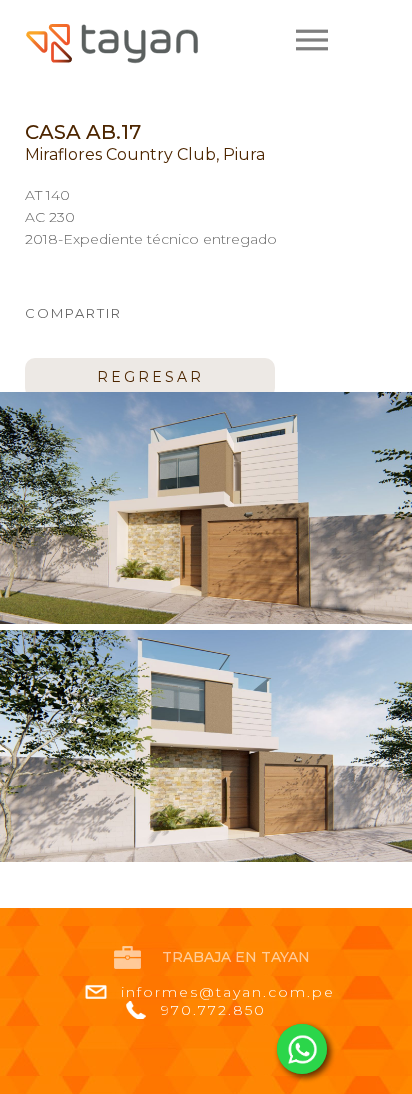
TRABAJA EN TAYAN (236, 957)
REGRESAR (150, 377)
